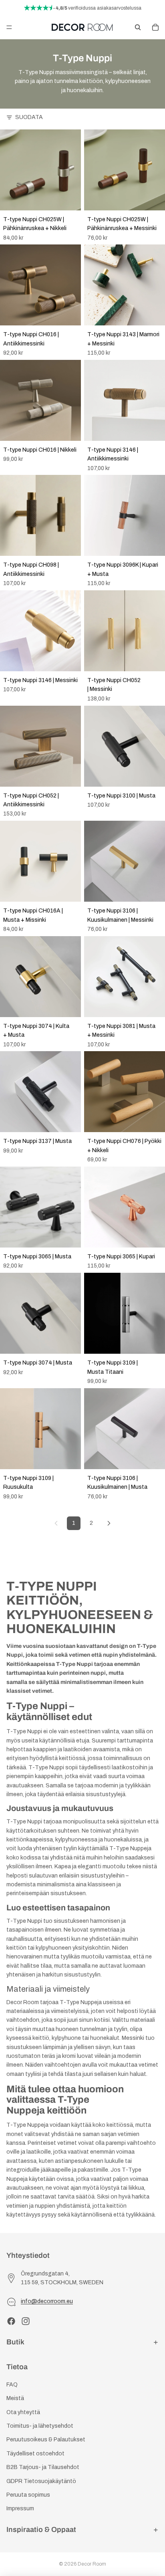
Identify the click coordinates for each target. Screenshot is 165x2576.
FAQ (12, 2385)
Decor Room (92, 2564)
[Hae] (138, 27)
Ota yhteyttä (23, 2412)
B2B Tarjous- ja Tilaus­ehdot (43, 2467)
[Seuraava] (109, 1523)
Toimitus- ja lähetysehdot (40, 2426)
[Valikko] (9, 27)
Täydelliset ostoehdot (35, 2454)
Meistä (15, 2398)
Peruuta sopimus (28, 2495)
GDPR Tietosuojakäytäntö (41, 2481)
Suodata (29, 117)
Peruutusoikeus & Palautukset (46, 2440)
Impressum (20, 2509)
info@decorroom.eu (47, 2302)
